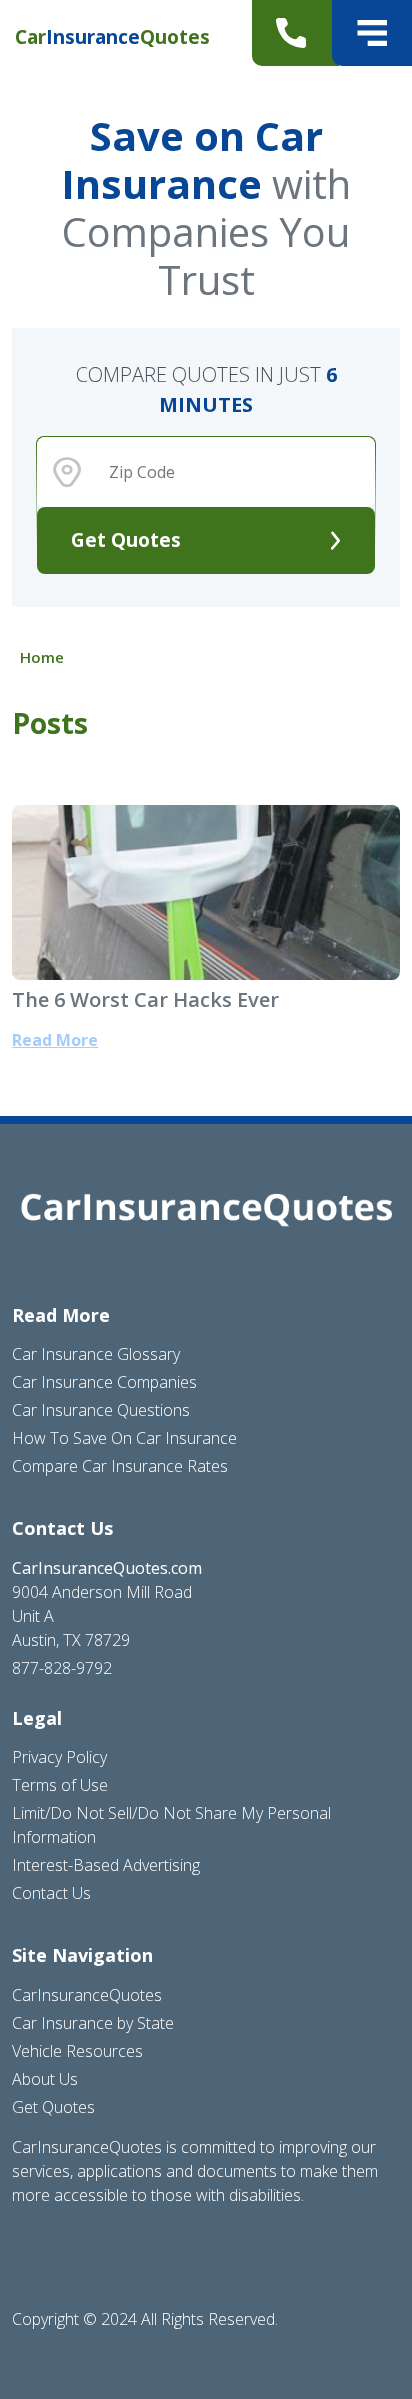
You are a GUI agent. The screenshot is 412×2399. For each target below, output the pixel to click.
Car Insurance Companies (104, 1382)
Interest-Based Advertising (106, 1865)
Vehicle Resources (77, 2051)
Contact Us (51, 1893)
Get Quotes (126, 539)
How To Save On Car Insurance (124, 1438)
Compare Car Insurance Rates (120, 1466)
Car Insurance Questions (101, 1410)
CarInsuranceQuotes (87, 1995)
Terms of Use (60, 1785)
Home (42, 657)
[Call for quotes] (295, 33)
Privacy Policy (59, 1757)
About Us (45, 2079)
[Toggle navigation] (372, 33)
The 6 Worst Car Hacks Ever (145, 999)
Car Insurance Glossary (96, 1354)
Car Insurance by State (93, 2023)
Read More (55, 1040)
